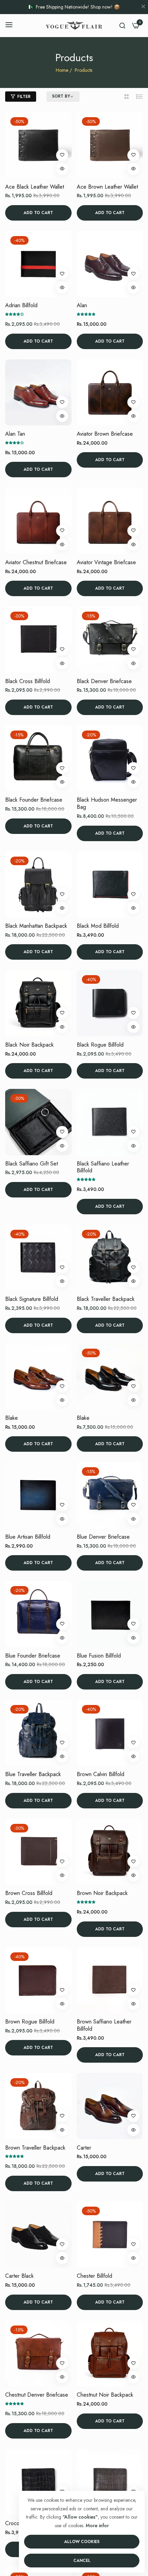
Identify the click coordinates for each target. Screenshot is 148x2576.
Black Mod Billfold (98, 926)
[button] (62, 155)
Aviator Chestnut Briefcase (36, 563)
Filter (24, 97)
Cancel (82, 2561)
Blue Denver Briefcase (103, 1537)
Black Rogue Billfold (100, 1045)
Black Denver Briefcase (104, 682)
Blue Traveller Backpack (33, 1775)
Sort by (61, 97)
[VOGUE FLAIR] (74, 25)
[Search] (122, 25)
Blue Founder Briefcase (33, 1656)
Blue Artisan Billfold (28, 1537)
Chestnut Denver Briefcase (37, 2395)
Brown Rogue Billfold (30, 2022)
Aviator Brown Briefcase (105, 434)
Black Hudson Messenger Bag (107, 804)
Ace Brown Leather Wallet (107, 187)
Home (62, 70)
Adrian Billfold (21, 306)
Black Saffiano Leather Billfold (103, 1168)
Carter (84, 2148)
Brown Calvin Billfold (101, 1775)
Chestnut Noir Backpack (105, 2395)
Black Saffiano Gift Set (31, 1164)
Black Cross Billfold (28, 682)
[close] (143, 7)
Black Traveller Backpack (106, 1299)
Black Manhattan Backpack (36, 926)
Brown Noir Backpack (102, 1893)
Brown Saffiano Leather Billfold (104, 2026)
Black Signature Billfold (32, 1299)
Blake (12, 1418)
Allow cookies (82, 2542)
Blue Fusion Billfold (99, 1656)
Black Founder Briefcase (34, 800)
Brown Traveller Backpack (35, 2148)
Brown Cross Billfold (29, 1893)
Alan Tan (15, 434)
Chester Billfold (94, 2276)
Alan (82, 306)
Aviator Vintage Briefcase (106, 563)
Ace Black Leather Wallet (35, 187)
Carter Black (19, 2276)
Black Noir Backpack (29, 1045)
